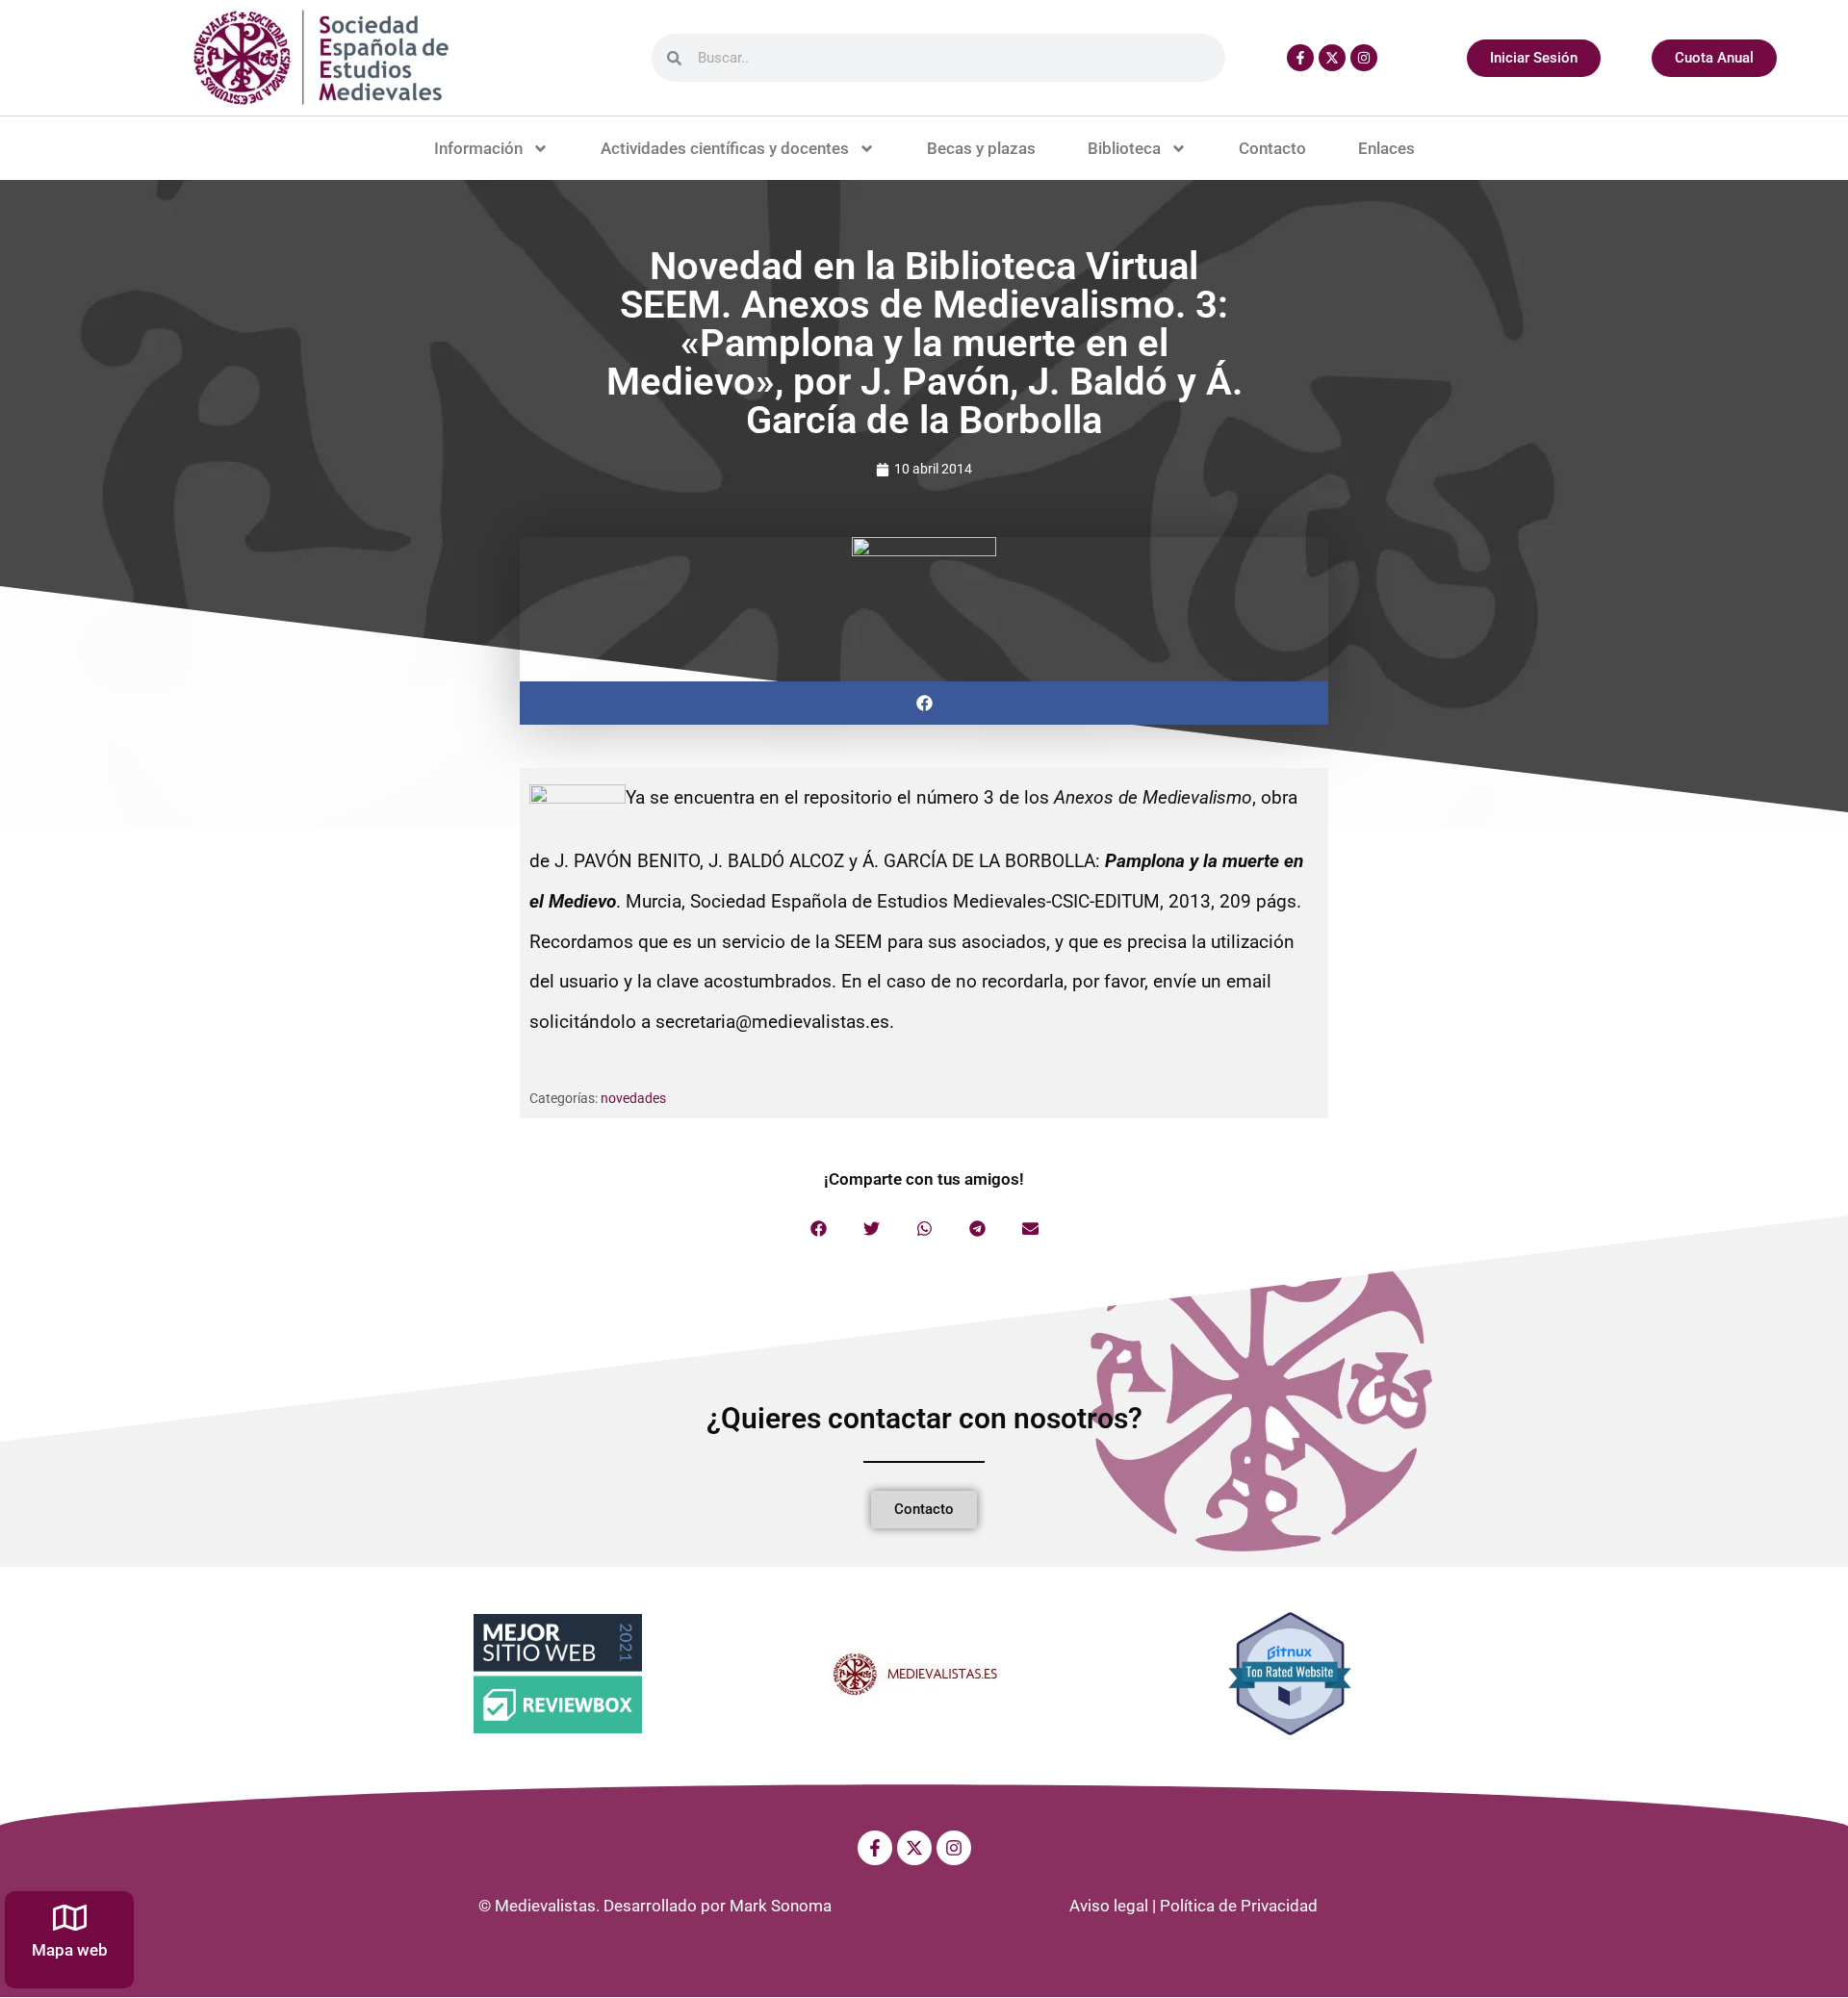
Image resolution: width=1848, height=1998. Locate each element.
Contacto (1272, 148)
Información (478, 148)
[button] (924, 703)
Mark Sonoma (781, 1906)
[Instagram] (1364, 58)
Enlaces (1386, 148)
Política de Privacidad (1239, 1906)
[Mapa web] (70, 1918)
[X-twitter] (1332, 58)
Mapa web (70, 1950)
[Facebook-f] (1300, 58)
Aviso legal (1109, 1906)
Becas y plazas (981, 148)
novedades (633, 1098)
